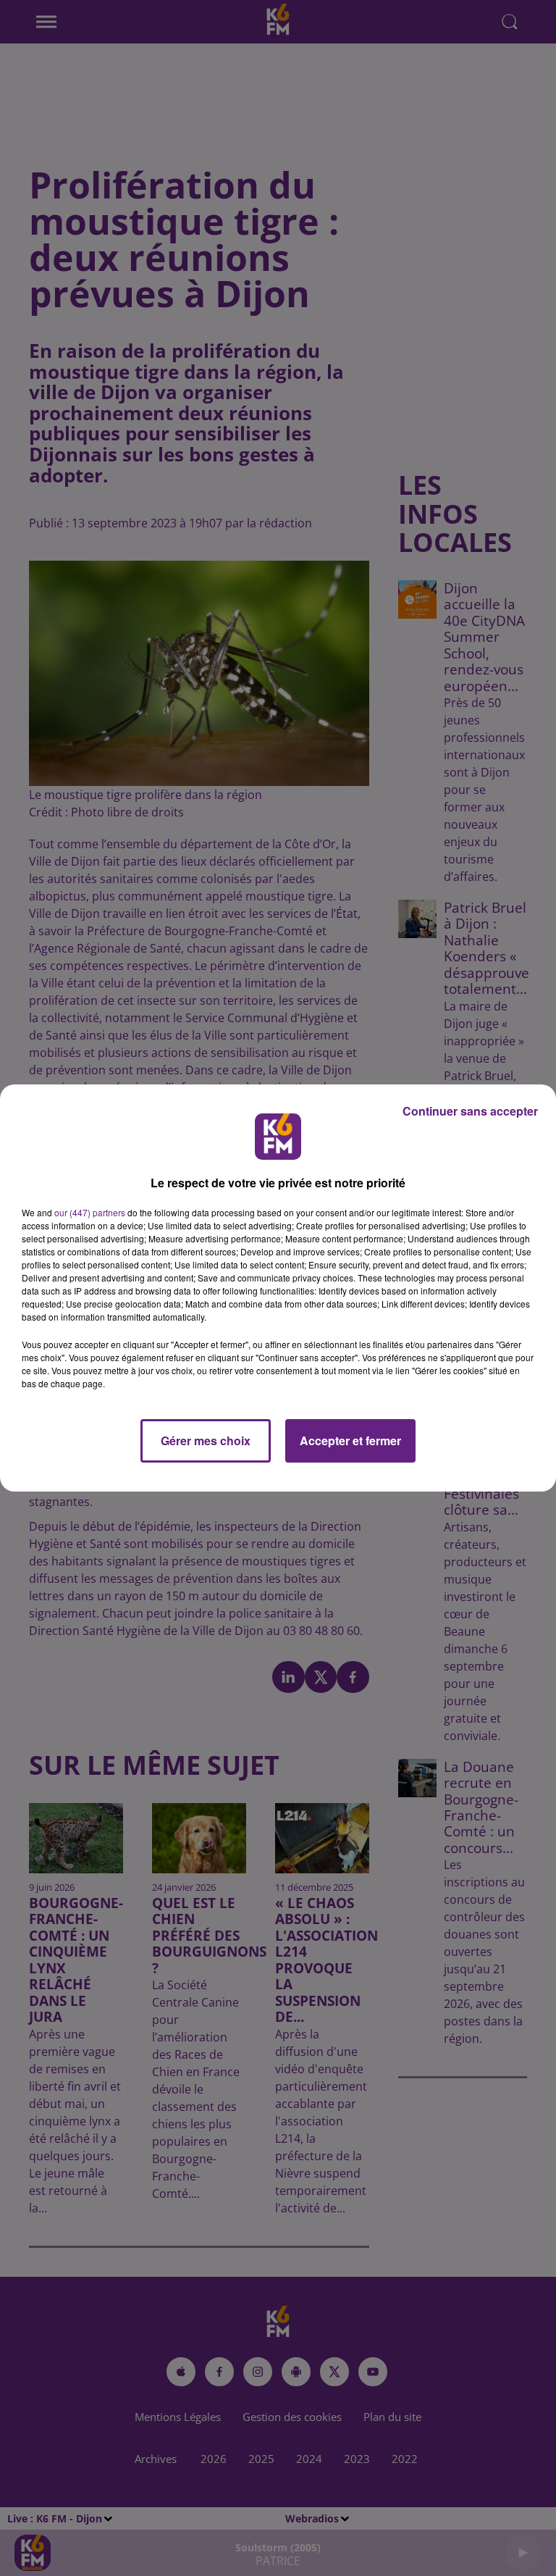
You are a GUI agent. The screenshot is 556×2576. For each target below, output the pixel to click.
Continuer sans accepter (470, 1111)
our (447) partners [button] (90, 1212)
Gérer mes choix (206, 1440)
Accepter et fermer (350, 1440)
